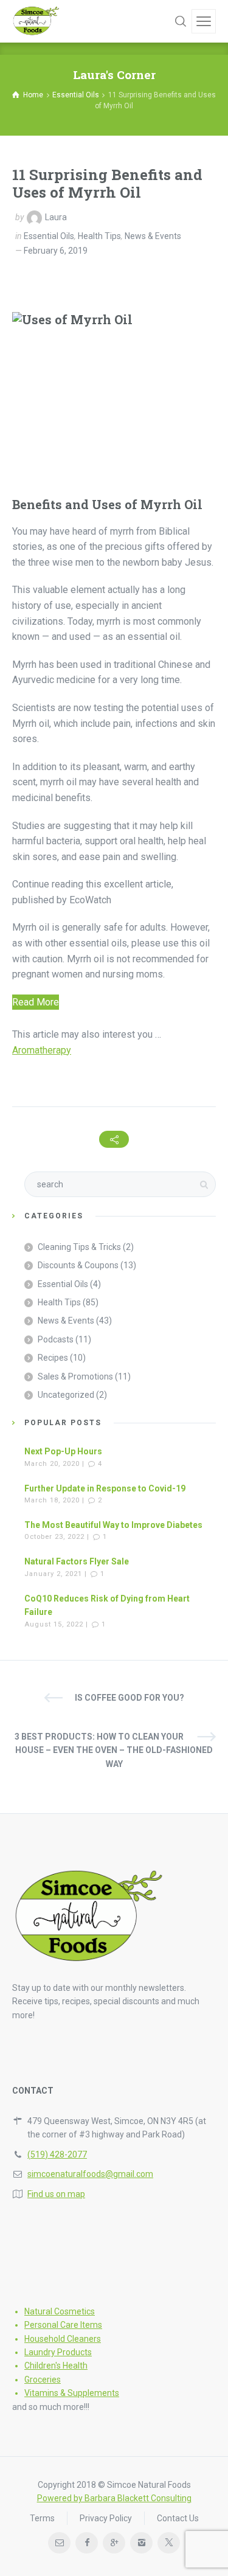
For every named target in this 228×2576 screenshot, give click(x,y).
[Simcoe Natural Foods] (36, 21)
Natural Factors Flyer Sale (77, 1561)
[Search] (181, 21)
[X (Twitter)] (169, 2543)
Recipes (53, 1358)
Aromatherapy (42, 1050)
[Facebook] (87, 2543)
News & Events (153, 236)
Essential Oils (49, 236)
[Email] (59, 2543)
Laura (56, 217)
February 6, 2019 (56, 251)
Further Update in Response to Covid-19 (105, 1488)
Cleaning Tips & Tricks (79, 1247)
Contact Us (178, 2518)
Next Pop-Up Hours (63, 1451)
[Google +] (114, 2543)
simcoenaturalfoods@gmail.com (90, 2174)
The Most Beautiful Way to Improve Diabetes (113, 1525)
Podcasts (56, 1339)
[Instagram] (141, 2543)
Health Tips (99, 236)
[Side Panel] (204, 21)
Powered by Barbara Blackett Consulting (114, 2498)
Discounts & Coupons (78, 1265)
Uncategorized (66, 1395)
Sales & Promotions (75, 1377)
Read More (36, 1002)
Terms (42, 2518)
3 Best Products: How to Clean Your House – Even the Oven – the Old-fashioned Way (114, 1750)
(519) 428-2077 (57, 2154)
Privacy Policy (106, 2518)
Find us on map (56, 2194)
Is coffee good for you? (130, 1698)
